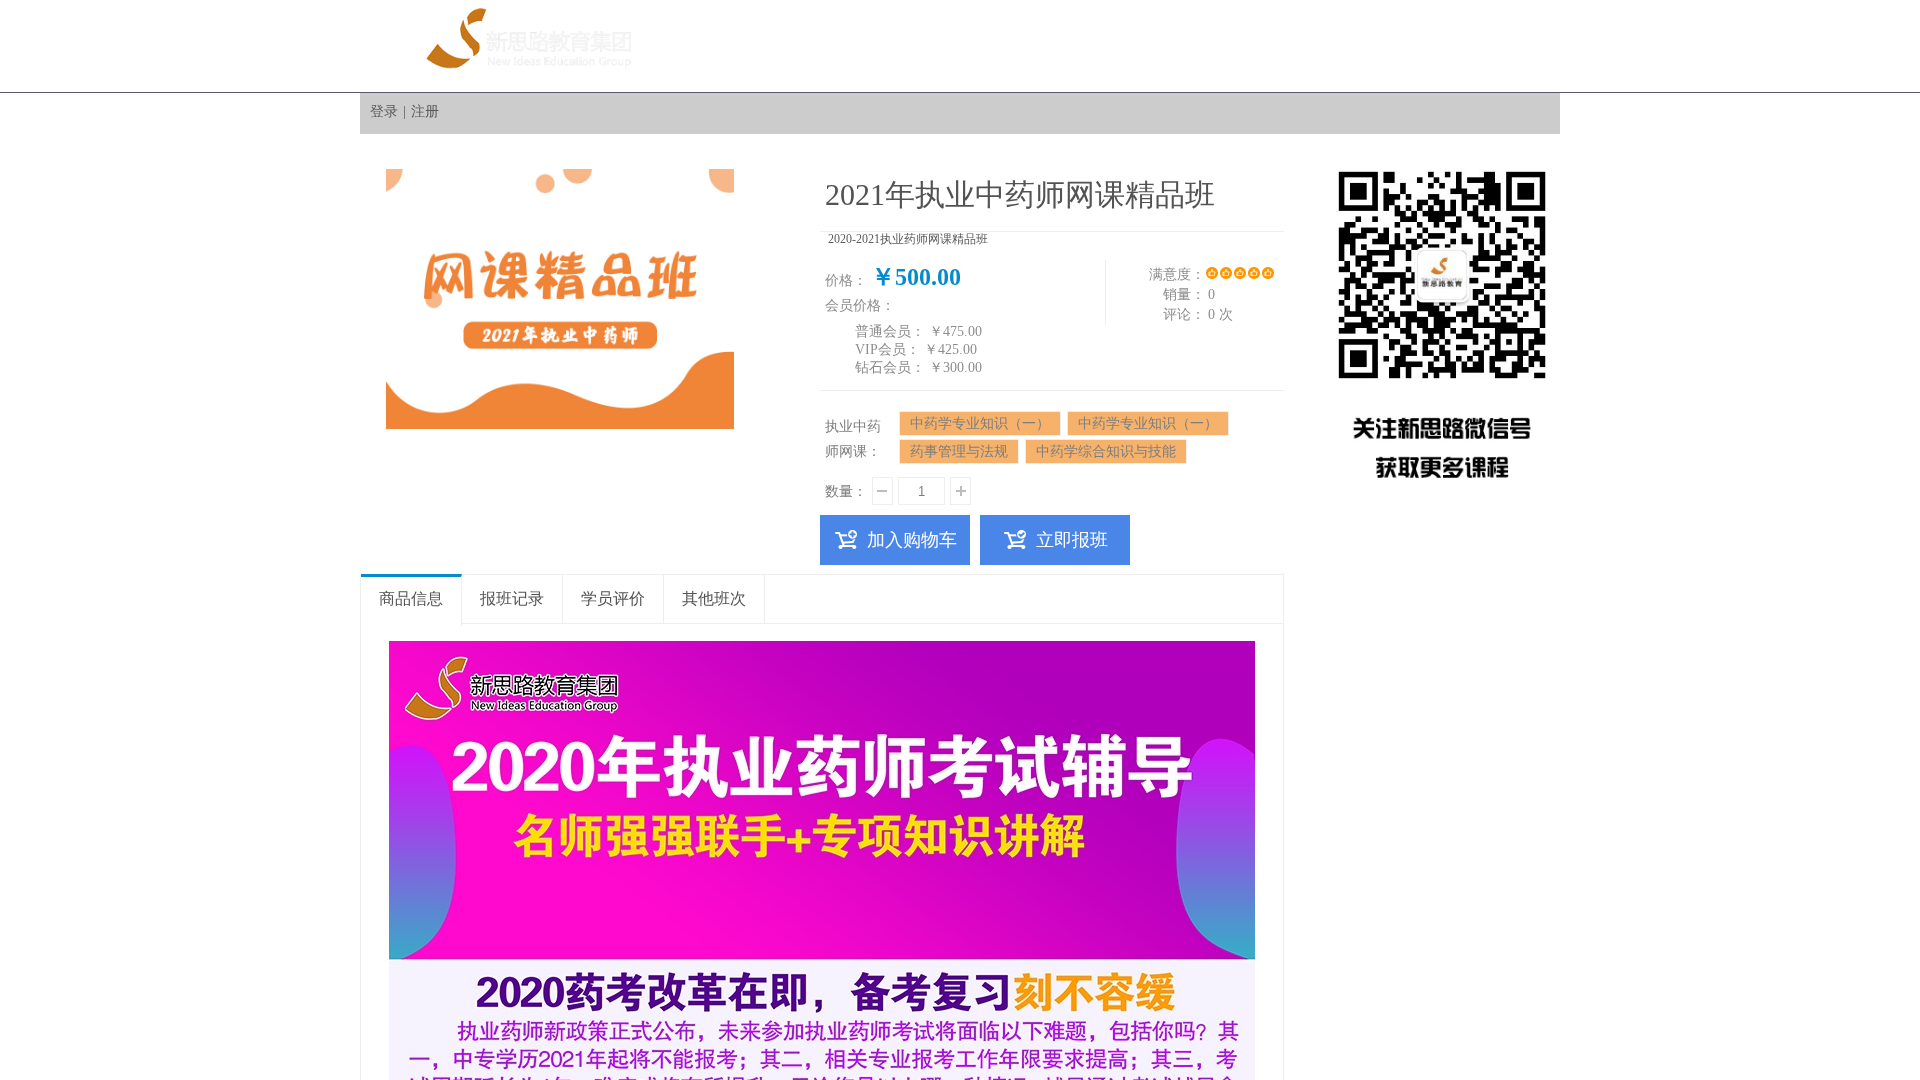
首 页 (729, 45)
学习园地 (1389, 45)
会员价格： (860, 305)
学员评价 (613, 598)
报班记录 (512, 598)
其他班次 (714, 598)
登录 (384, 111)
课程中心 (1279, 45)
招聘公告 (1169, 45)
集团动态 (949, 45)
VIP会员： (887, 349)
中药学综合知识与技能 (1106, 451)
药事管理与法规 (959, 451)
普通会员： (890, 331)
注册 (425, 111)
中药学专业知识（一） (980, 423)
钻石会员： (890, 367)
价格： (846, 280)
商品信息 (411, 598)
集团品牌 (839, 45)
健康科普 (1059, 45)
